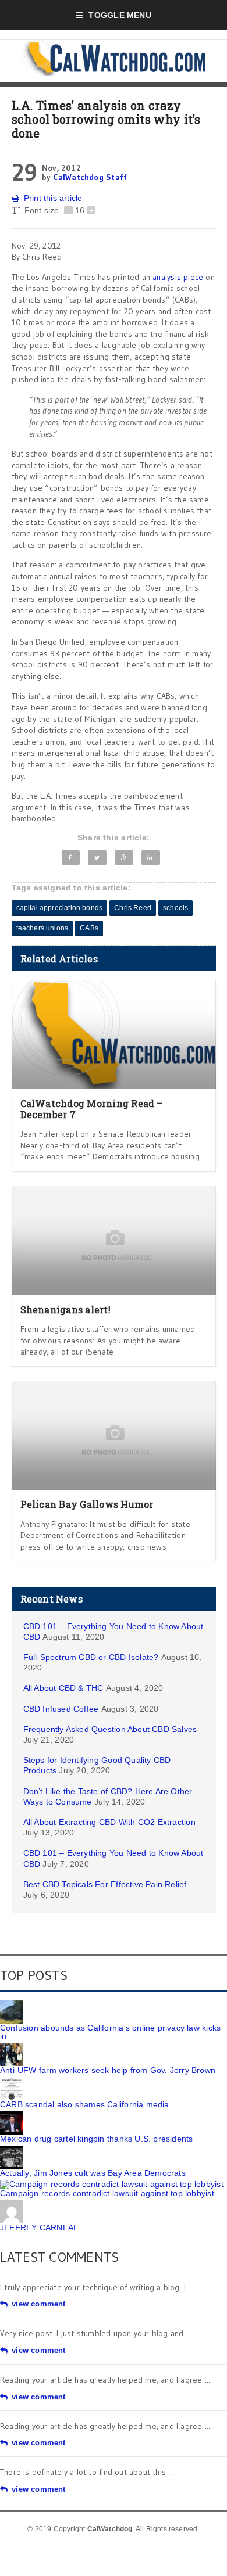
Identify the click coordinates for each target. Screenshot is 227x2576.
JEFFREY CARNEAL (39, 2227)
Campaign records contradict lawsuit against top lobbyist (107, 2193)
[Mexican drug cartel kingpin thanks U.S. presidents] (12, 2115)
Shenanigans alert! (65, 1309)
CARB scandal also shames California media (85, 2104)
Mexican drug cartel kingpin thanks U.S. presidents (97, 2139)
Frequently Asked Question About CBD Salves (110, 1729)
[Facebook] (71, 858)
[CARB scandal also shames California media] (12, 2081)
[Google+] (124, 858)
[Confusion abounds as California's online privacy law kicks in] (12, 2004)
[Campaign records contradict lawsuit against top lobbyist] (112, 2184)
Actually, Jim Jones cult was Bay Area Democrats (93, 2173)
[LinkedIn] (151, 858)
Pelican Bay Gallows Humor (87, 1504)
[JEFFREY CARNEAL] (12, 2204)
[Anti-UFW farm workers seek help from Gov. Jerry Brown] (12, 2047)
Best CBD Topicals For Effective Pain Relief (105, 1884)
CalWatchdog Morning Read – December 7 (92, 1109)
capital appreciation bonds (60, 908)
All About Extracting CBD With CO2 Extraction (109, 1822)
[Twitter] (97, 858)
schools (175, 908)
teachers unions (42, 928)
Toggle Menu (120, 15)
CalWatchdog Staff (90, 177)
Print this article (53, 198)
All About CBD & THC (63, 1688)
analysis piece (178, 277)
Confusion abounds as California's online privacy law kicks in (110, 2032)
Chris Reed (133, 908)
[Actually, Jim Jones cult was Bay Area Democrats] (12, 2150)
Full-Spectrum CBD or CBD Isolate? (91, 1657)
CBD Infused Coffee (61, 1709)
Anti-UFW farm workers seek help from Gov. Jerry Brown (108, 2070)
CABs (89, 928)
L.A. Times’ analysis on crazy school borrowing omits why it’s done (106, 119)
